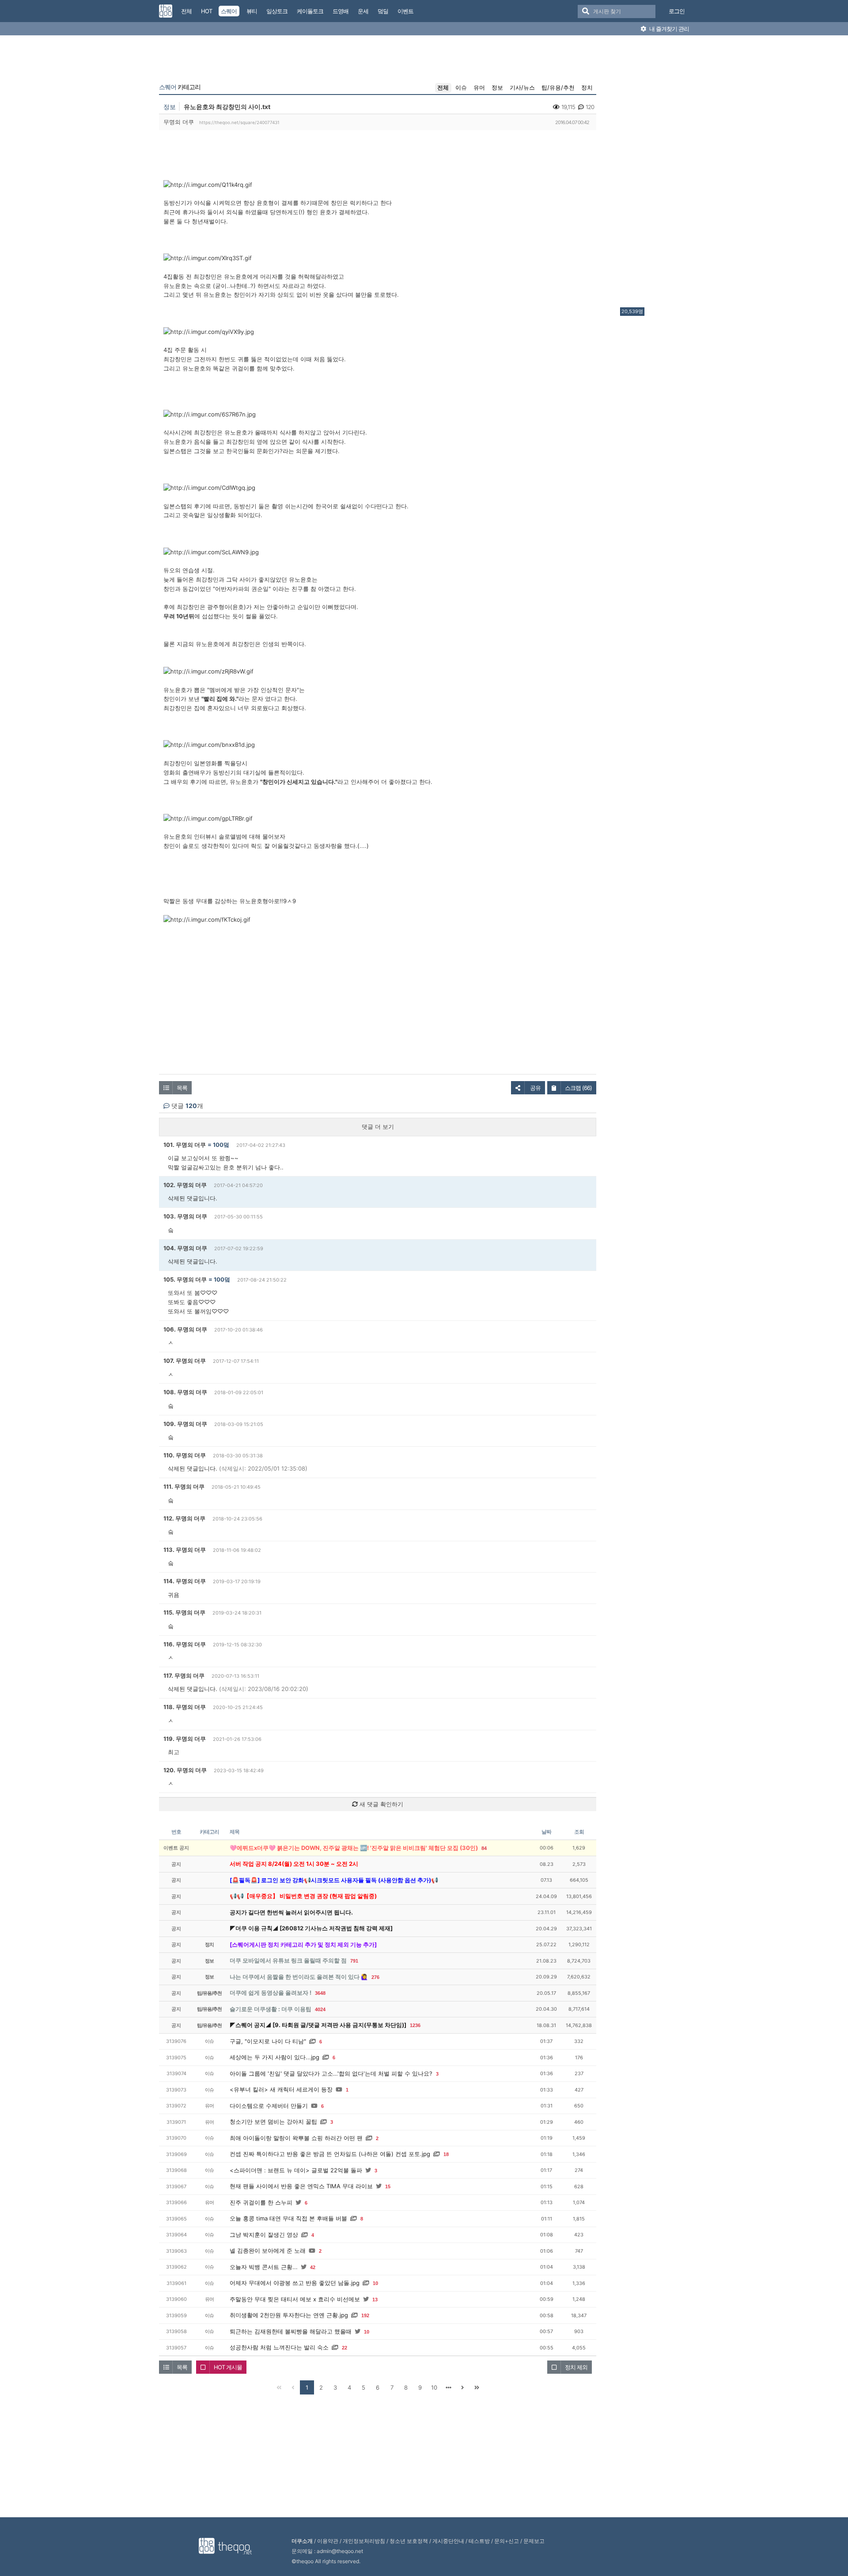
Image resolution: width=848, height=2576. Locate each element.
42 (313, 2267)
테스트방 (479, 2541)
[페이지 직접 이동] (448, 2387)
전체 (443, 87)
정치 (587, 87)
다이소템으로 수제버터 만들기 (269, 2106)
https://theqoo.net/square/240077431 (239, 122)
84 (484, 1848)
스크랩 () (578, 1088)
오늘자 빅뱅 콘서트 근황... (264, 2267)
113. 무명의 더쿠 (185, 1550)
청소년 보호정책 (409, 2541)
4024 (320, 2009)
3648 (320, 1993)
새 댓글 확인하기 (380, 1804)
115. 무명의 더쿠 (184, 1612)
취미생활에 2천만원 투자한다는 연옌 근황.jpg (289, 2315)
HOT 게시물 (228, 2367)
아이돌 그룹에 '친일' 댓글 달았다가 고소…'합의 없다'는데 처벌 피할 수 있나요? (331, 2073)
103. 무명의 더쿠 (185, 1216)
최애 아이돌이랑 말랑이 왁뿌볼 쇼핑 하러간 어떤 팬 (296, 2138)
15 (388, 2186)
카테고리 (180, 87)
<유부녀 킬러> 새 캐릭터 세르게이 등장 (281, 2089)
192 (365, 2315)
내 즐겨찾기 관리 (668, 29)
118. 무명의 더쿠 (185, 1707)
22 (344, 2348)
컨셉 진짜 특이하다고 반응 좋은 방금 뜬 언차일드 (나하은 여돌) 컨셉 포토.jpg (330, 2154)
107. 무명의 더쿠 (185, 1361)
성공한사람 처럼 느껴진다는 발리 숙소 (279, 2347)
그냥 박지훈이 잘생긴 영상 (264, 2235)
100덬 (221, 1145)
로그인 (677, 11)
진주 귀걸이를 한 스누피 (261, 2202)
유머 (479, 87)
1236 (415, 2025)
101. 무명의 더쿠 (185, 1145)
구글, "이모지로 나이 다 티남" (268, 2041)
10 (375, 2283)
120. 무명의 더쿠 (185, 1770)
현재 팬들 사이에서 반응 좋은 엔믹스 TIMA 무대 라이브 (301, 2186)
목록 (182, 1088)
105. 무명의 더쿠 (185, 1279)
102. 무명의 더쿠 (185, 1185)
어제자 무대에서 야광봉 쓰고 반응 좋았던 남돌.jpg (295, 2283)
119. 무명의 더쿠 (185, 1739)
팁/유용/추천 (558, 87)
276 (375, 1977)
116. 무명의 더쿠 (185, 1644)
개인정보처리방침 (364, 2541)
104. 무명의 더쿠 (185, 1248)
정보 (497, 87)
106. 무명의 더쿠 (185, 1329)
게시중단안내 (448, 2541)
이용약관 (328, 2541)
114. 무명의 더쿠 (185, 1581)
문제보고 (534, 2541)
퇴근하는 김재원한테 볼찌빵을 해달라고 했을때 (291, 2331)
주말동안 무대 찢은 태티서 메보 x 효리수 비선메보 (295, 2299)
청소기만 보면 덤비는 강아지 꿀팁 (273, 2122)
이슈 (461, 87)
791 (354, 1961)
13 (375, 2300)
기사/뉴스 (522, 87)
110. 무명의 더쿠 (185, 1455)
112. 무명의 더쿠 (184, 1518)
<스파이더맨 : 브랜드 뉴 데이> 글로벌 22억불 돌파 (296, 2170)
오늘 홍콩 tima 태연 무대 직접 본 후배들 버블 (288, 2218)
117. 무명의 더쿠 (184, 1676)
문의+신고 (507, 2541)
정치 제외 (576, 2367)
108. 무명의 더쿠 (185, 1392)
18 (446, 2154)
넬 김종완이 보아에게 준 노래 (268, 2251)
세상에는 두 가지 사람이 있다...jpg (274, 2057)
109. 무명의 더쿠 (185, 1424)
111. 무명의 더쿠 (184, 1487)
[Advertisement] (655, 174)
